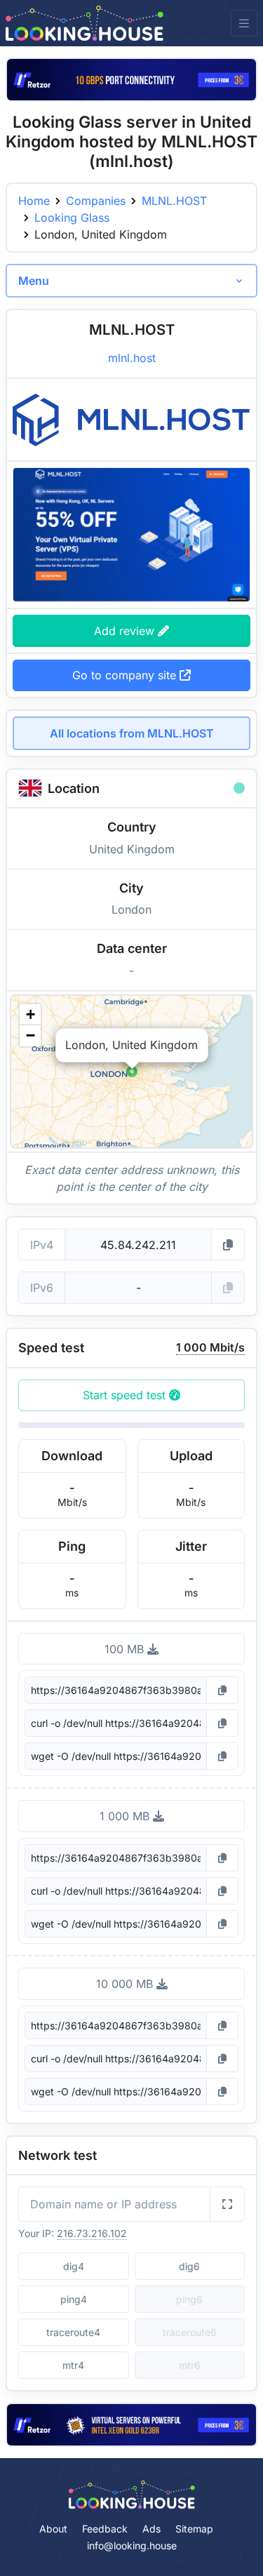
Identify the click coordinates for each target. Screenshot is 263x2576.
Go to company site (126, 675)
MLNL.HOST (174, 201)
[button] (132, 1072)
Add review (126, 631)
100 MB (126, 1649)
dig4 (74, 2266)
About (53, 2529)
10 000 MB (126, 1984)
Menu (34, 281)
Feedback (105, 2529)
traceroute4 (73, 2332)
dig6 (189, 2266)
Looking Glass (72, 218)
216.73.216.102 (92, 2233)
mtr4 (73, 2365)
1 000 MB (126, 1816)
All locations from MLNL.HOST (132, 733)
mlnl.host (132, 358)
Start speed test (126, 1395)
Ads (151, 2529)
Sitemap (194, 2529)
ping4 (74, 2299)
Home (34, 201)
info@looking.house (132, 2545)
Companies (96, 201)
